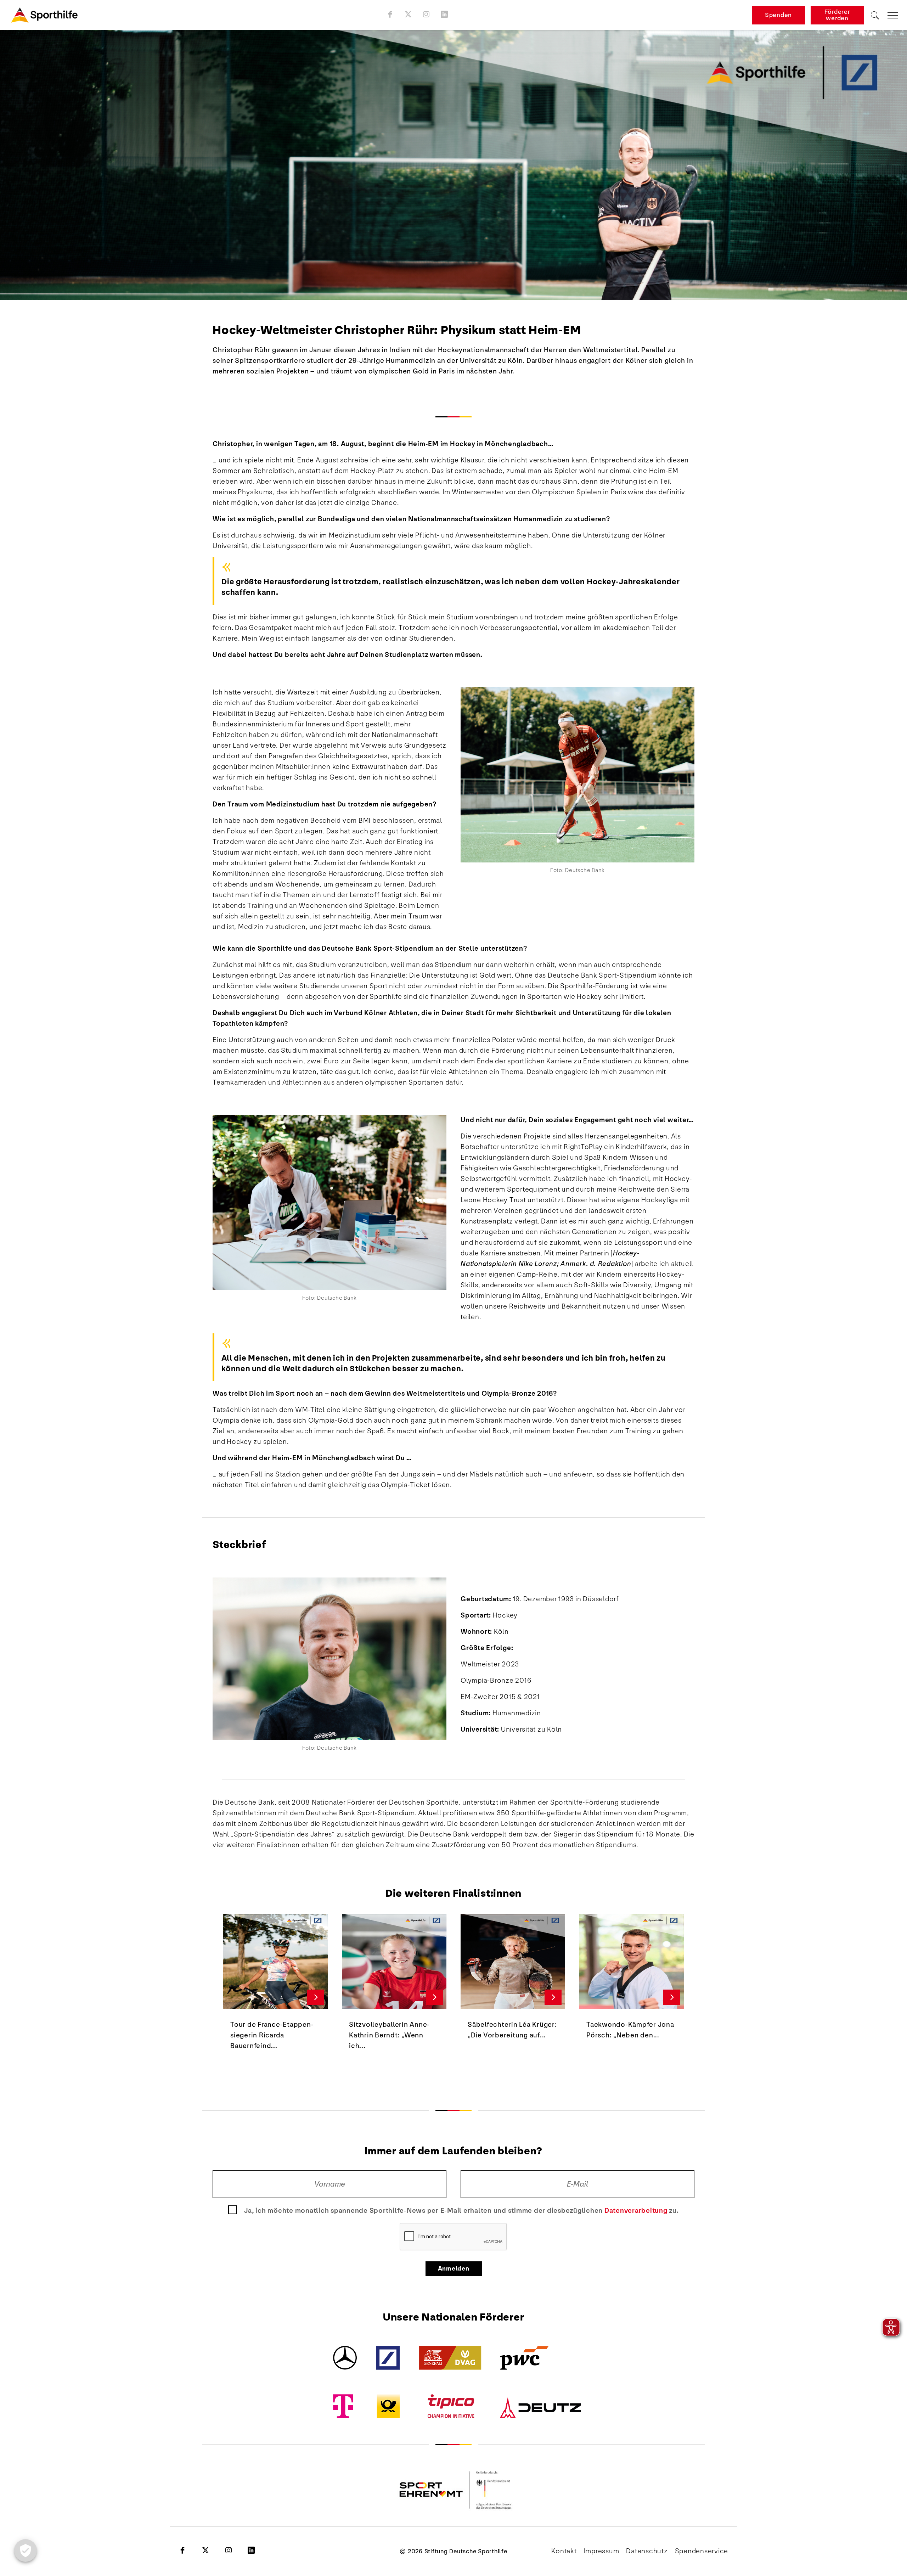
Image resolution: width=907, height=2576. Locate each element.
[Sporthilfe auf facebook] (390, 14)
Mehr (316, 1997)
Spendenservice (702, 2551)
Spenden (778, 15)
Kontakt (564, 2551)
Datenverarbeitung (636, 2211)
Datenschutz (647, 2551)
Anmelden (454, 2269)
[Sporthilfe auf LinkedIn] (444, 14)
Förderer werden (837, 15)
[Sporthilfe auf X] (408, 14)
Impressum (602, 2551)
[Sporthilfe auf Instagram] (426, 14)
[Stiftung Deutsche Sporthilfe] (44, 15)
